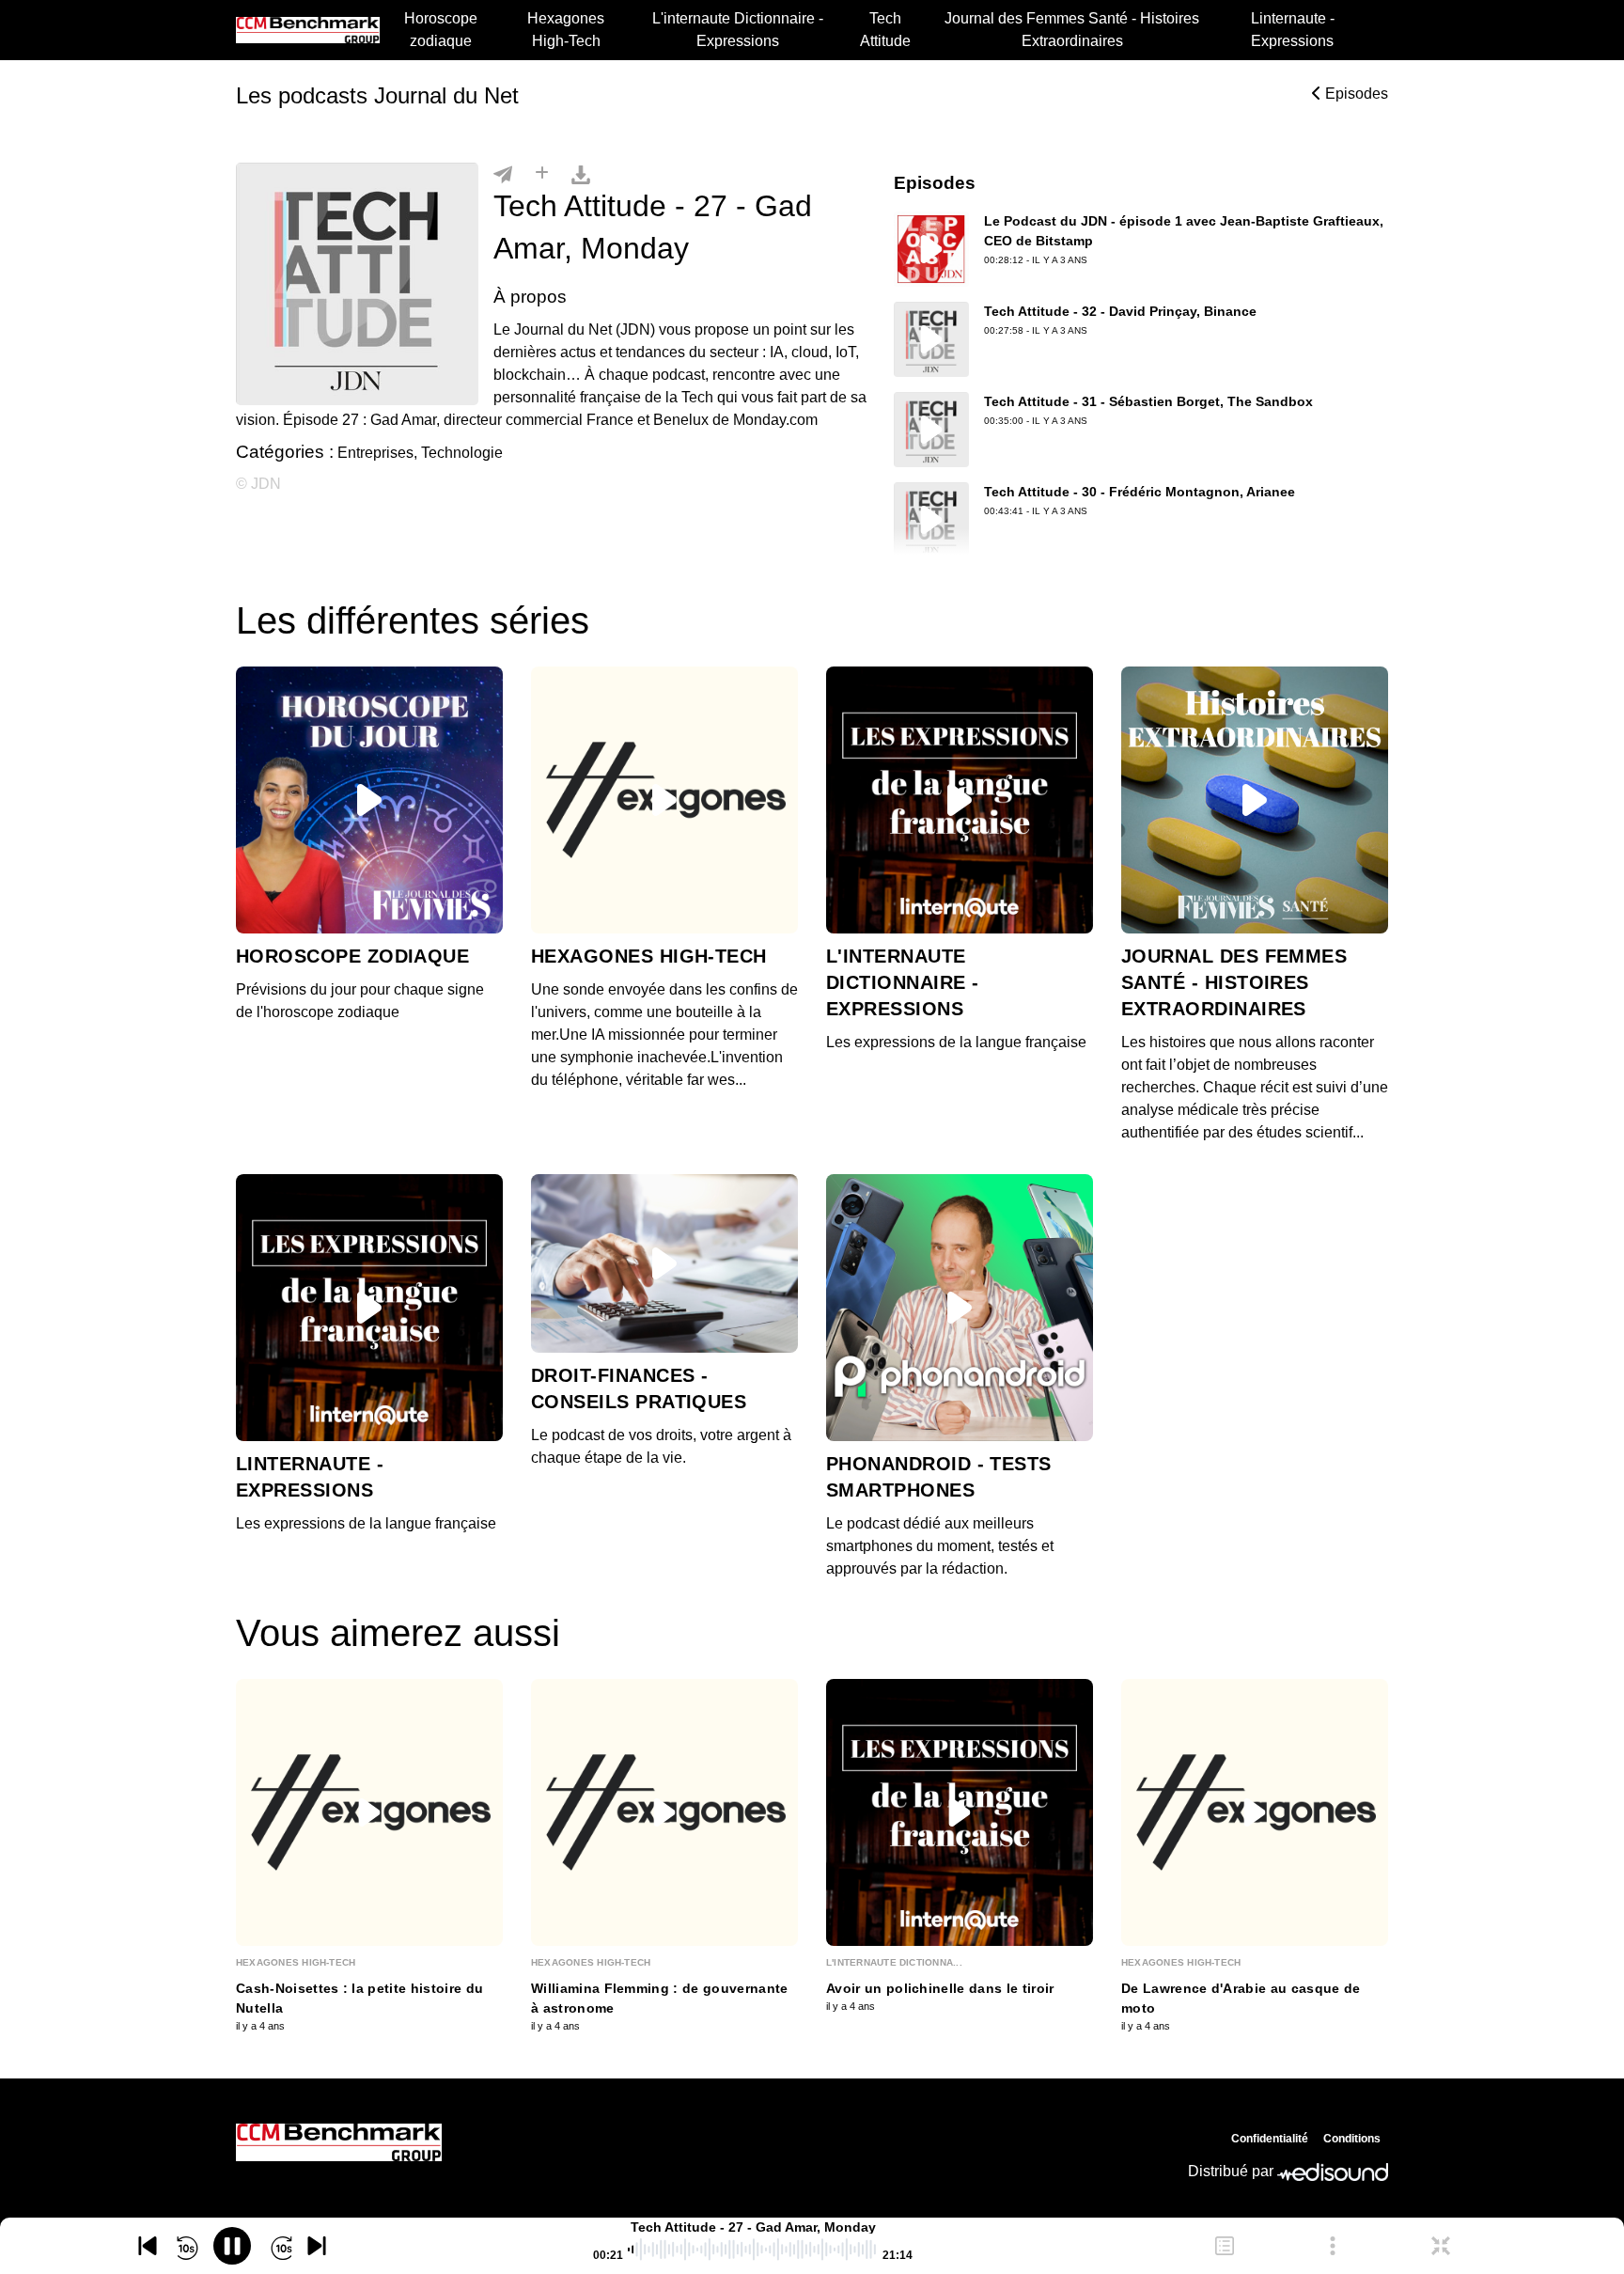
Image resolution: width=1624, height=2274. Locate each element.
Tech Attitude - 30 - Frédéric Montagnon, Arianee (1140, 492)
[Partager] (503, 174)
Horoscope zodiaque (441, 30)
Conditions (1352, 2139)
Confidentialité (1270, 2139)
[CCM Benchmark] (339, 2142)
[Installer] (542, 174)
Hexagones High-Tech (566, 30)
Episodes (1355, 94)
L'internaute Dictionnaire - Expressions (738, 30)
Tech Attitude (885, 30)
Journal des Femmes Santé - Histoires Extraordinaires (1072, 30)
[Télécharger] (581, 174)
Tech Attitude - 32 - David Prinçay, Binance (1120, 311)
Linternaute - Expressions (1293, 30)
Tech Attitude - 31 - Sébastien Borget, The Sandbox (1148, 401)
